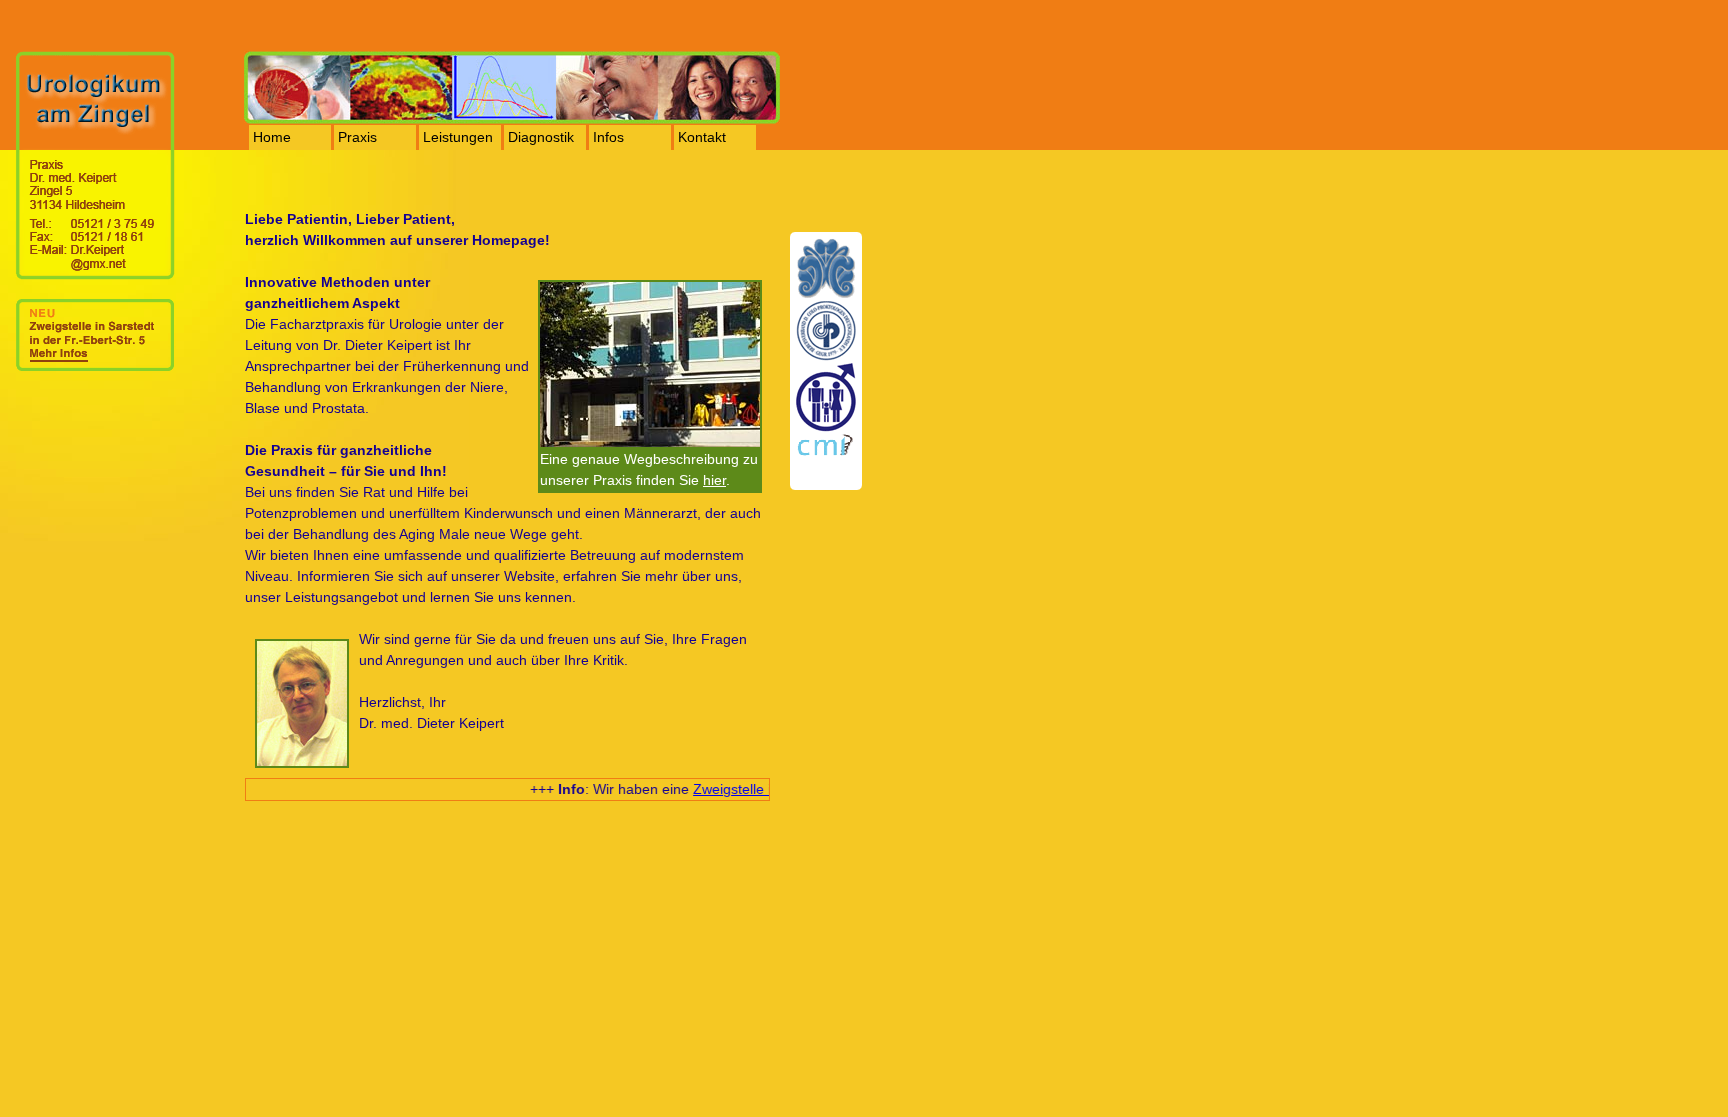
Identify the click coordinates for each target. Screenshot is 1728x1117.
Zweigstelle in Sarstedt (756, 789)
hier (714, 480)
